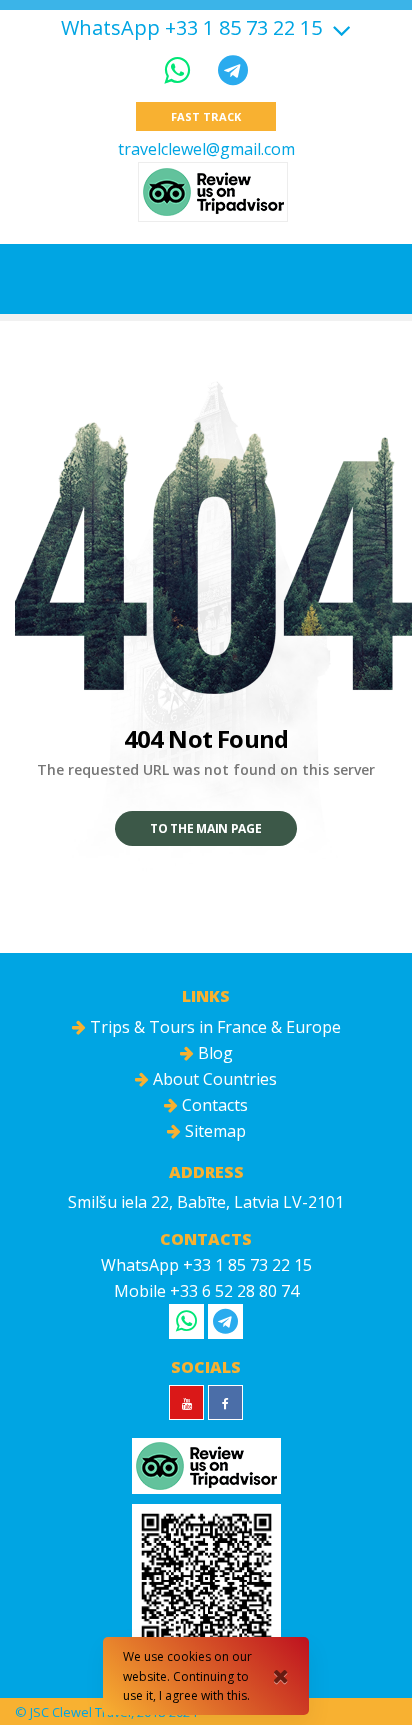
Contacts (213, 1105)
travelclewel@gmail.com (206, 149)
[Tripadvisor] (213, 192)
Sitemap (213, 1131)
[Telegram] (233, 69)
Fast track (205, 116)
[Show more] (339, 27)
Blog (213, 1053)
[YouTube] (186, 1402)
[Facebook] (225, 1402)
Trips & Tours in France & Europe (213, 1027)
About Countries (213, 1079)
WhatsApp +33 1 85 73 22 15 (191, 28)
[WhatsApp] (181, 69)
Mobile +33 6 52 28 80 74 (206, 1291)
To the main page (205, 828)
